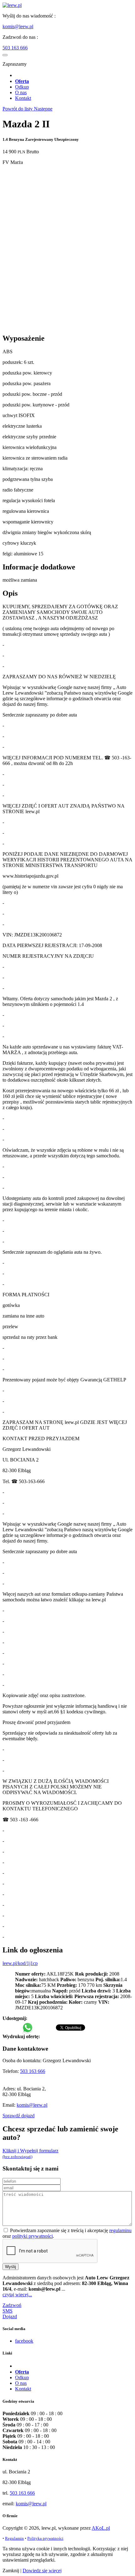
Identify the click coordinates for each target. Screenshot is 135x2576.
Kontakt (23, 98)
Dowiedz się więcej (42, 2571)
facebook (24, 2341)
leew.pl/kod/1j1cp (20, 1963)
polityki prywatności (32, 2236)
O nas (21, 92)
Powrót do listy (18, 109)
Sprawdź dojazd (19, 2116)
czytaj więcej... (17, 2295)
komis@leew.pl (18, 26)
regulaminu (120, 2230)
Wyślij (11, 2267)
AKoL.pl (101, 2528)
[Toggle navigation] (5, 55)
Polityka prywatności (45, 2538)
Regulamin (14, 2538)
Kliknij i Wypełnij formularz (30, 2153)
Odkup (22, 87)
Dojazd (10, 2316)
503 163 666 (15, 48)
